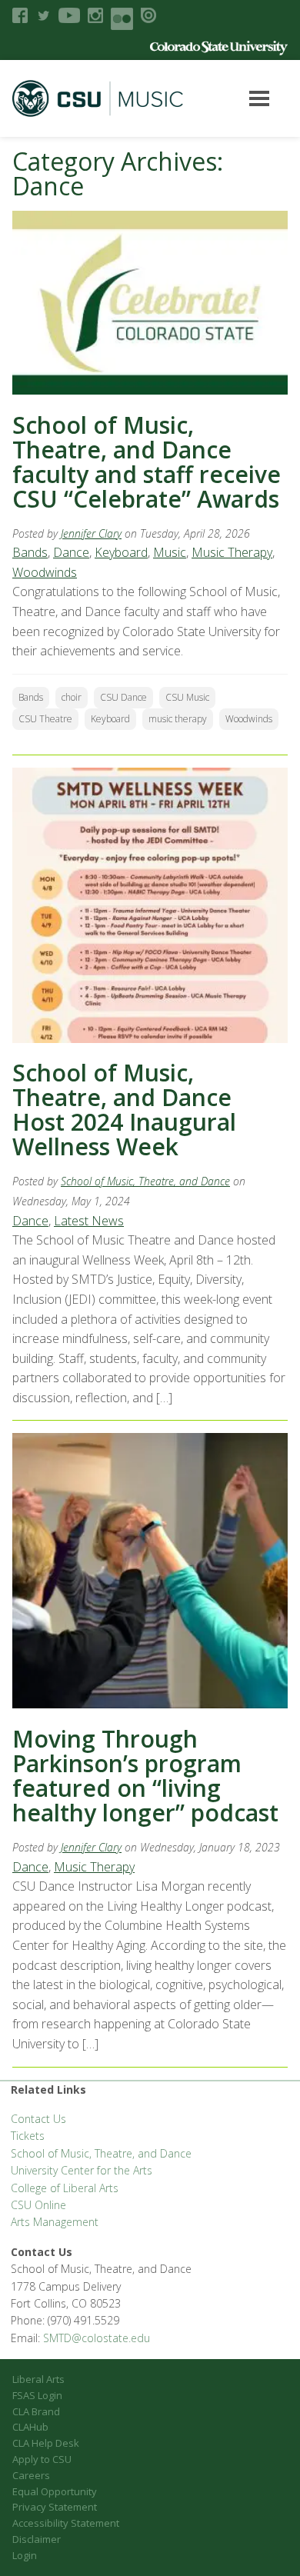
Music (170, 552)
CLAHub (30, 2427)
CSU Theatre (45, 719)
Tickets (28, 2136)
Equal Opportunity (55, 2491)
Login (25, 2555)
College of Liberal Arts (65, 2188)
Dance (71, 552)
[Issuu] (148, 15)
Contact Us (38, 2119)
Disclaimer (37, 2539)
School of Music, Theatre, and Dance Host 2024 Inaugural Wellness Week (124, 1110)
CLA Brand (36, 2411)
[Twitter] (43, 15)
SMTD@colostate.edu (97, 2338)
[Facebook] (20, 15)
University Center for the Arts (82, 2170)
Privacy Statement (55, 2507)
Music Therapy (232, 552)
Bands (30, 552)
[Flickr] (122, 19)
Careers (31, 2475)
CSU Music (187, 697)
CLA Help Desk (46, 2443)
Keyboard (121, 552)
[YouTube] (69, 15)
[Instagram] (95, 15)
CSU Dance (123, 697)
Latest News (89, 1221)
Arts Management (55, 2222)
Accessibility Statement (66, 2523)
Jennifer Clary (91, 533)
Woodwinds (45, 572)
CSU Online (38, 2205)
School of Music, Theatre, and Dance (145, 1181)
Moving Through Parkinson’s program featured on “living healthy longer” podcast (145, 1776)
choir (72, 697)
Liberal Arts (38, 2379)
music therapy (178, 719)
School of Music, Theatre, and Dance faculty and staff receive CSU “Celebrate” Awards (147, 462)
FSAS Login (37, 2395)
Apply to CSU (42, 2459)
